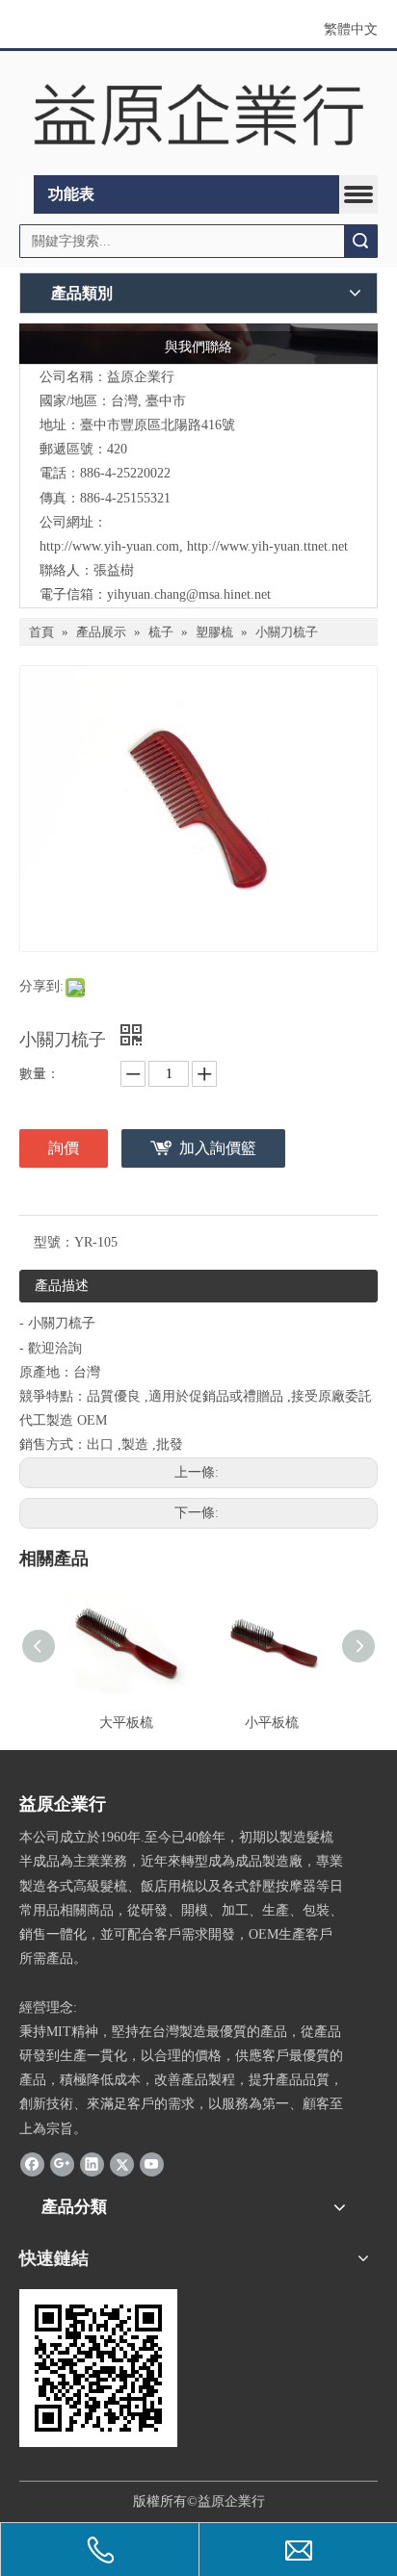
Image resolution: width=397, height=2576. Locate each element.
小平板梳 (272, 1723)
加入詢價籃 (218, 1148)
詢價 (64, 1148)
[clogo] (198, 113)
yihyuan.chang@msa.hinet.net (189, 594)
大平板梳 (126, 1723)
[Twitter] (122, 2164)
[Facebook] (32, 2164)
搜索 (360, 241)
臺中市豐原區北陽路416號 (158, 425)
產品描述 (62, 1286)
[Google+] (62, 2164)
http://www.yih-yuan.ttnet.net (267, 546)
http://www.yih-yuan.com (109, 546)
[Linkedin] (92, 2164)
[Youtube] (152, 2164)
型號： (54, 1242)
